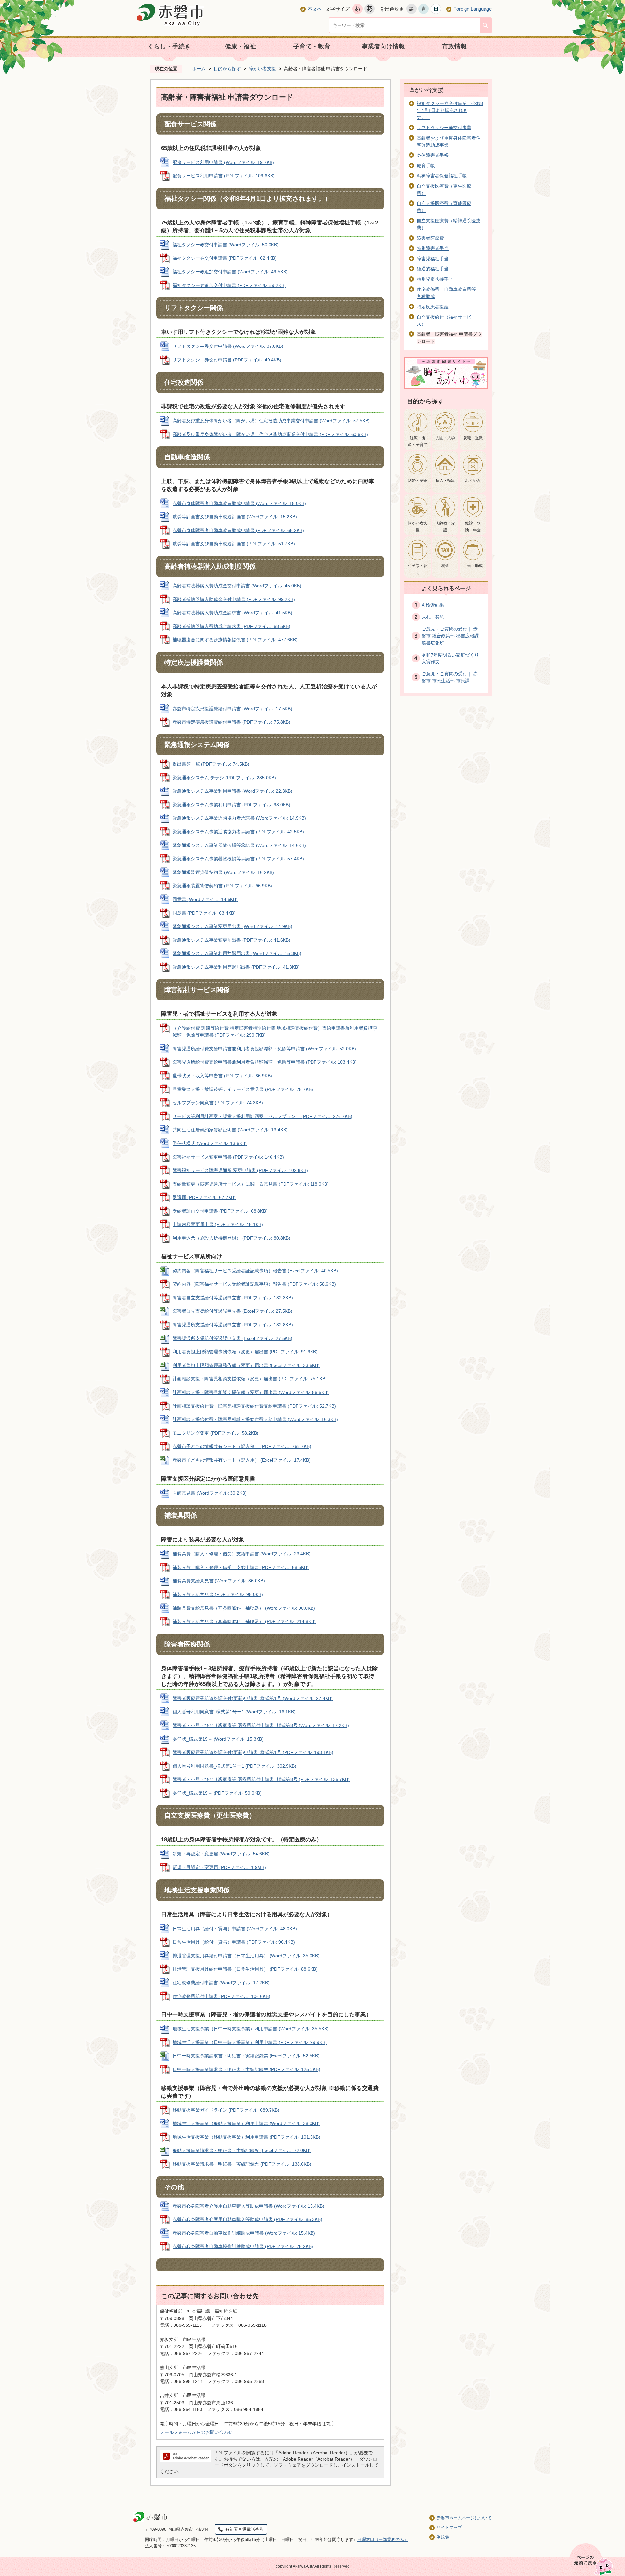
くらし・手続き (169, 46)
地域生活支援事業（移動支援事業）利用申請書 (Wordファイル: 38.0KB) (246, 2123)
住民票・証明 (418, 569)
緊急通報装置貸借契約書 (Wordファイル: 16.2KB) (223, 872)
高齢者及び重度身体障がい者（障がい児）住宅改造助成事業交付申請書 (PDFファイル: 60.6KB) (270, 434)
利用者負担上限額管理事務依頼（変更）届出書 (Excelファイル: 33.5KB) (246, 1365)
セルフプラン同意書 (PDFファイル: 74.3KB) (218, 1103)
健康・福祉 (240, 46)
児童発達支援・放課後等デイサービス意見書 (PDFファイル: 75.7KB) (243, 1089)
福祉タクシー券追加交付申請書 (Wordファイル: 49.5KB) (230, 272)
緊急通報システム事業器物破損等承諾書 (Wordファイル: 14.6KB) (239, 845)
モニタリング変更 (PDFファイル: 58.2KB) (215, 1433)
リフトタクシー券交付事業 (444, 128)
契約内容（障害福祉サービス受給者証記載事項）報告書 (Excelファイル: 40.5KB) (255, 1271)
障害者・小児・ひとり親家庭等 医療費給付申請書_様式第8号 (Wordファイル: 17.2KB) (261, 1725)
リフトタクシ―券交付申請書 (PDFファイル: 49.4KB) (227, 360)
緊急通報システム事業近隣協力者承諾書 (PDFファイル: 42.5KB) (238, 832)
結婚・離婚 (418, 481)
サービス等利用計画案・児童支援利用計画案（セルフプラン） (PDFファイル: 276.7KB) (262, 1116)
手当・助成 (473, 566)
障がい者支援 (262, 69)
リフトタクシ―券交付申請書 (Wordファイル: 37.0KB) (228, 346)
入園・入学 (445, 438)
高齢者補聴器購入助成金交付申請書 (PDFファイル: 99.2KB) (234, 599)
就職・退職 (473, 438)
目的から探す (227, 69)
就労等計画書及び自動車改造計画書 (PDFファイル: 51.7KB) (234, 544)
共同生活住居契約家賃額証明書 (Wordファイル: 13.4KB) (230, 1130)
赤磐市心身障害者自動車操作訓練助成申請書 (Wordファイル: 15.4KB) (244, 2233)
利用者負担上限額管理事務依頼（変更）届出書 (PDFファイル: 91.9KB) (245, 1352)
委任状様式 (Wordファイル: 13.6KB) (210, 1143)
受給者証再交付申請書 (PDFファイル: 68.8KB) (220, 1211)
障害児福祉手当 (433, 259)
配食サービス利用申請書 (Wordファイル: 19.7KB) (223, 162)
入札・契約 (433, 617)
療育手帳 (426, 166)
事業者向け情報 (383, 46)
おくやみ (473, 481)
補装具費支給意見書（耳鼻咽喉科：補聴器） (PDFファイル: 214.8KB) (244, 1621)
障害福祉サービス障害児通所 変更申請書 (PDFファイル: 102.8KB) (240, 1170)
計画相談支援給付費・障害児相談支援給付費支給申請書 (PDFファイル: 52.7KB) (254, 1406)
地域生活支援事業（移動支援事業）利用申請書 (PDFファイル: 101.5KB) (246, 2137)
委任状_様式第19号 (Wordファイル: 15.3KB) (218, 1739)
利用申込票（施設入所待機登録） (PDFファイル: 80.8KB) (231, 1238)
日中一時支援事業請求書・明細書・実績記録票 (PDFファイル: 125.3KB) (246, 2069)
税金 (445, 566)
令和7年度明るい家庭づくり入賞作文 (450, 658)
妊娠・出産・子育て (418, 441)
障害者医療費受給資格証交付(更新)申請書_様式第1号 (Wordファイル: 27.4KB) (253, 1698)
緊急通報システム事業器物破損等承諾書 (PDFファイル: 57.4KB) (238, 859)
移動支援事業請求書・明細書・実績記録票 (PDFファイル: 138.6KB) (242, 2164)
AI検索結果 (433, 605)
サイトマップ (449, 2527)
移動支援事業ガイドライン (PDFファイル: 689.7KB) (226, 2110)
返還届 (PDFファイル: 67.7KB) (204, 1197)
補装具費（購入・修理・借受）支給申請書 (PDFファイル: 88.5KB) (241, 1567)
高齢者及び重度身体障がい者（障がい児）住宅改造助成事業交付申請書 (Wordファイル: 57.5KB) (271, 421)
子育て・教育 (312, 46)
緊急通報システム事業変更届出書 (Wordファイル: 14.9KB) (232, 926)
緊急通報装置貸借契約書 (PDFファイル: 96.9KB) (222, 886)
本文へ (315, 9)
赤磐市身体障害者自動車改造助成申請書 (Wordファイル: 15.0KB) (239, 503)
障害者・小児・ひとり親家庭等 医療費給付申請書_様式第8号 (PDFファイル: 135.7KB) (261, 1779)
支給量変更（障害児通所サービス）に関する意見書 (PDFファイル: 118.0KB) (251, 1184)
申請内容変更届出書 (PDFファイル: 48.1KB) (218, 1224)
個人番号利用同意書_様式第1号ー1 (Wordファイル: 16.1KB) (234, 1712)
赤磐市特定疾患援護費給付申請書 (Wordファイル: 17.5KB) (232, 709)
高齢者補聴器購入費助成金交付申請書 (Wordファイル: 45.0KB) (237, 586)
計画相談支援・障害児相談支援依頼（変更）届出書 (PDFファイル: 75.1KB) (250, 1379)
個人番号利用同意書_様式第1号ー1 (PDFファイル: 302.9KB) (234, 1766)
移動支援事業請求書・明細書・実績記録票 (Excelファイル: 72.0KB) (242, 2150)
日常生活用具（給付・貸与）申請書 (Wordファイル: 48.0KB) (235, 1929)
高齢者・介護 (445, 527)
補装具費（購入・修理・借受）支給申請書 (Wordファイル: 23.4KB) (242, 1554)
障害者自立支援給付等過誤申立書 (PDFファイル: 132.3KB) (233, 1298)
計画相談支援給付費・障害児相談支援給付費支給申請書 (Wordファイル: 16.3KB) (255, 1419)
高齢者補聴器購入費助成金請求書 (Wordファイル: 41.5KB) (232, 613)
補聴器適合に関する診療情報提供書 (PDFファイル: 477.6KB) (235, 640)
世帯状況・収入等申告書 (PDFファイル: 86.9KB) (222, 1076)
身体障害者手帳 (433, 155)
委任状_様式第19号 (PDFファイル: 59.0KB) (217, 1793)
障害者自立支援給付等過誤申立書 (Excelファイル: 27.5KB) (232, 1311)
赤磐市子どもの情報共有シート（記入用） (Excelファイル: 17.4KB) (242, 1460)
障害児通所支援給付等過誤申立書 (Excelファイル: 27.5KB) (232, 1338)
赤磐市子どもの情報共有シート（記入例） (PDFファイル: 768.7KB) (242, 1446)
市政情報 (454, 46)
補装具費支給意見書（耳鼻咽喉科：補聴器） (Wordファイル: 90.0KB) (244, 1608)
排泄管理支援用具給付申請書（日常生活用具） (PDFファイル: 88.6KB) (245, 1969)
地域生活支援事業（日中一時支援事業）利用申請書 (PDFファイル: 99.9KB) (250, 2042)
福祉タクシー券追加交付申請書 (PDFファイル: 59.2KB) (229, 285)
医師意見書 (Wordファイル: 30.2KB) (210, 1493)
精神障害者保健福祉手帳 (442, 176)
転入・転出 (445, 481)
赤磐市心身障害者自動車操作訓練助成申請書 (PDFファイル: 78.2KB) (243, 2246)
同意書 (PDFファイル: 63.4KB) (204, 913)
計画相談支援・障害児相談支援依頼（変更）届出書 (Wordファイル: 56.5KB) (251, 1392)
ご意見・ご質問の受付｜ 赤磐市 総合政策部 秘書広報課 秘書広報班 (450, 636)
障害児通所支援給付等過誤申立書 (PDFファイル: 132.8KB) (233, 1325)
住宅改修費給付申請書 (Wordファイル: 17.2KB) (221, 1983)
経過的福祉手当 (433, 269)
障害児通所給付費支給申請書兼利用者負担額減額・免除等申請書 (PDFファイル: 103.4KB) (265, 1062)
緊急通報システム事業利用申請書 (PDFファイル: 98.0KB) (231, 805)
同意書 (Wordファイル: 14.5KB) (205, 899)
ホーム (199, 69)
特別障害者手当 (433, 248)
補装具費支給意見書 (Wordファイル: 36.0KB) (219, 1581)
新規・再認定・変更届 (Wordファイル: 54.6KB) (221, 1854)
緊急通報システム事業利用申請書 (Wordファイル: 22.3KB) (232, 791)
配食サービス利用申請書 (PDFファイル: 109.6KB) (224, 176)
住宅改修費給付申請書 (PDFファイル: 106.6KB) (221, 1996)
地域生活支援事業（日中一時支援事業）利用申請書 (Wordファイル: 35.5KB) (251, 2029)
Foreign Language (472, 9)
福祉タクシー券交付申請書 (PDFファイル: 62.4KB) (225, 258)
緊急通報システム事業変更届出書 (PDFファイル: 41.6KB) (231, 940)
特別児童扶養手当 (435, 279)
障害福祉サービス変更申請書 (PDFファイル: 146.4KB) (228, 1157)
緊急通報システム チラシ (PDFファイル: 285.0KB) (224, 778)
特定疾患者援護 (433, 307)
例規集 (443, 2537)
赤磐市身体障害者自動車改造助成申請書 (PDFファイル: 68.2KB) (238, 530)
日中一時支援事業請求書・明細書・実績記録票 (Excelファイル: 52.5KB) (246, 2056)
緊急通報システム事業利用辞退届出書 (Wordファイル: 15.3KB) (237, 953)
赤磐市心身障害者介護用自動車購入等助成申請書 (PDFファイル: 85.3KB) (247, 2219)
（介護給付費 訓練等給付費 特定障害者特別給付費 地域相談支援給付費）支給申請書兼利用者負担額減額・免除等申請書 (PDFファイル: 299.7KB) (275, 1032)
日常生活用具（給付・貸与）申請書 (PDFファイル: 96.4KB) (234, 1942)
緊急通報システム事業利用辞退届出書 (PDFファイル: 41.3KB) (236, 967)
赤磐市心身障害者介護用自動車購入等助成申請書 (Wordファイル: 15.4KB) (248, 2206)
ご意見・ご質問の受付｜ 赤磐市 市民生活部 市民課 (450, 677)
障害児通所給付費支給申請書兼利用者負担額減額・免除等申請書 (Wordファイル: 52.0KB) (264, 1049)
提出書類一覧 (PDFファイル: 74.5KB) (211, 764)
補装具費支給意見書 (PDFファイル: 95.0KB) (218, 1594)
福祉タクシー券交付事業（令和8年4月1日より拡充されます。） (450, 110)
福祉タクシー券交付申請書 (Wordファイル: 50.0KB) (226, 245)
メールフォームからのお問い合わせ (196, 2432)
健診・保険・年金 (473, 527)
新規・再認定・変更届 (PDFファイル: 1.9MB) (219, 1867)
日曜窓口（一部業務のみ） (383, 2539)
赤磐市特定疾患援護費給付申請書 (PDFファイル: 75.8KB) (231, 722)
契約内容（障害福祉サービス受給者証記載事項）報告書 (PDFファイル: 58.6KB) (254, 1284)
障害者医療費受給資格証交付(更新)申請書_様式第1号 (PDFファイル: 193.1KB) (253, 1752)
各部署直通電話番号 (244, 2529)
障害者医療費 (430, 238)
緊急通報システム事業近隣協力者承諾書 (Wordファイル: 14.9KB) (239, 818)
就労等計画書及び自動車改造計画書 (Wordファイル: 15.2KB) (235, 517)
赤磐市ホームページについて (464, 2518)
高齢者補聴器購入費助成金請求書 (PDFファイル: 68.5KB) (231, 626)
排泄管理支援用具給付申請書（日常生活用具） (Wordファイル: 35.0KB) (246, 1956)
